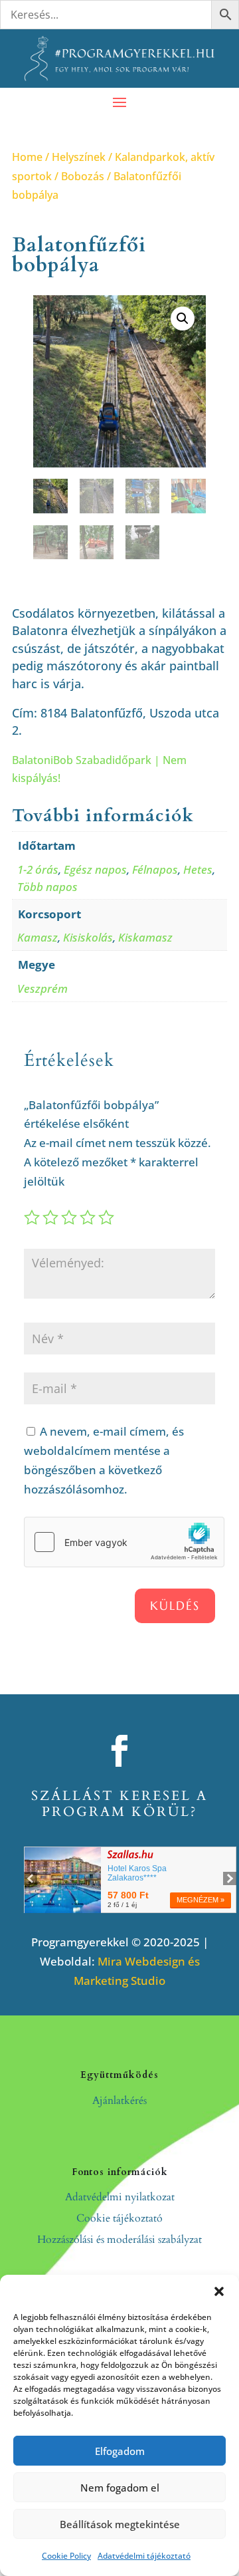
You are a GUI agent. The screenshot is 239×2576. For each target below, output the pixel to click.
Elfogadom (120, 2451)
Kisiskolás (88, 937)
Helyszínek (79, 157)
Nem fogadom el (120, 2488)
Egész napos (95, 869)
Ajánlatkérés (119, 2101)
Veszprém (42, 988)
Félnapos (155, 869)
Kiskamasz (145, 937)
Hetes (198, 869)
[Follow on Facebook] (119, 1751)
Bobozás (83, 176)
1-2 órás (38, 869)
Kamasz (38, 937)
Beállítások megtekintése (120, 2524)
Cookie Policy (66, 2556)
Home (27, 157)
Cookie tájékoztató (119, 2218)
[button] (219, 2291)
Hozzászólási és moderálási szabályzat (119, 2240)
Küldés (175, 1606)
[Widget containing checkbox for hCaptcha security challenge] (124, 1542)
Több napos (47, 887)
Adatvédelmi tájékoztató (144, 2556)
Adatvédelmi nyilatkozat (120, 2197)
